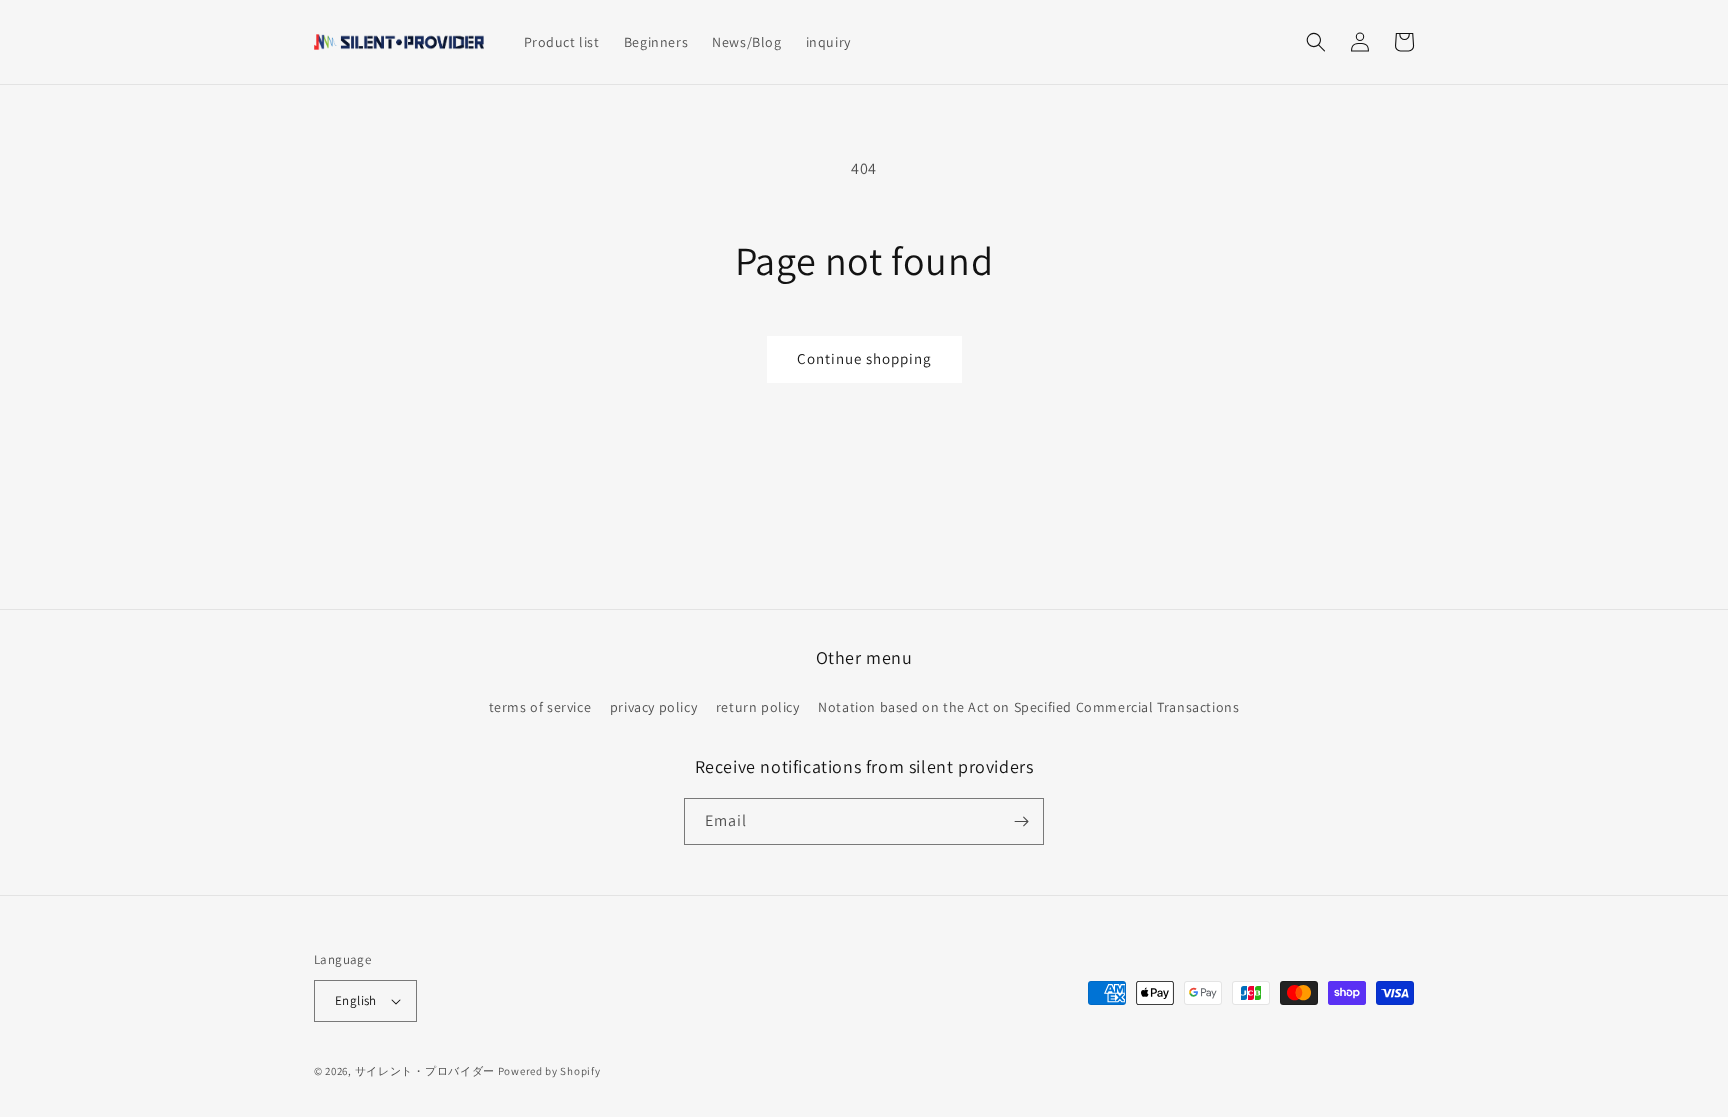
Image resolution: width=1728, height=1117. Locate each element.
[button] (1316, 42)
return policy (758, 707)
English (356, 1000)
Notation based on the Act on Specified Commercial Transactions (1028, 707)
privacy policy (653, 707)
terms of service (540, 707)
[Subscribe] (1021, 821)
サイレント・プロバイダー (425, 1071)
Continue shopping (864, 358)
